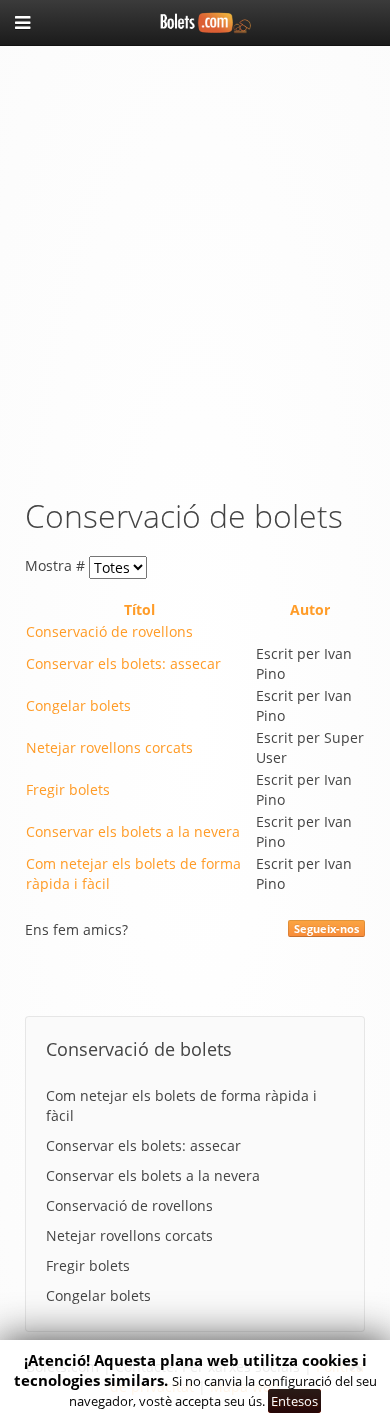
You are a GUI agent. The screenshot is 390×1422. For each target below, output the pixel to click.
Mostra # (57, 565)
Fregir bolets (68, 789)
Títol (139, 609)
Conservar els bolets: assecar (123, 663)
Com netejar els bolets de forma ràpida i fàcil (181, 1105)
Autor (310, 609)
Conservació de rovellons (109, 631)
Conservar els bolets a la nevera (133, 831)
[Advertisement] (195, 266)
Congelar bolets (78, 705)
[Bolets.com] (195, 20)
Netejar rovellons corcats (109, 747)
